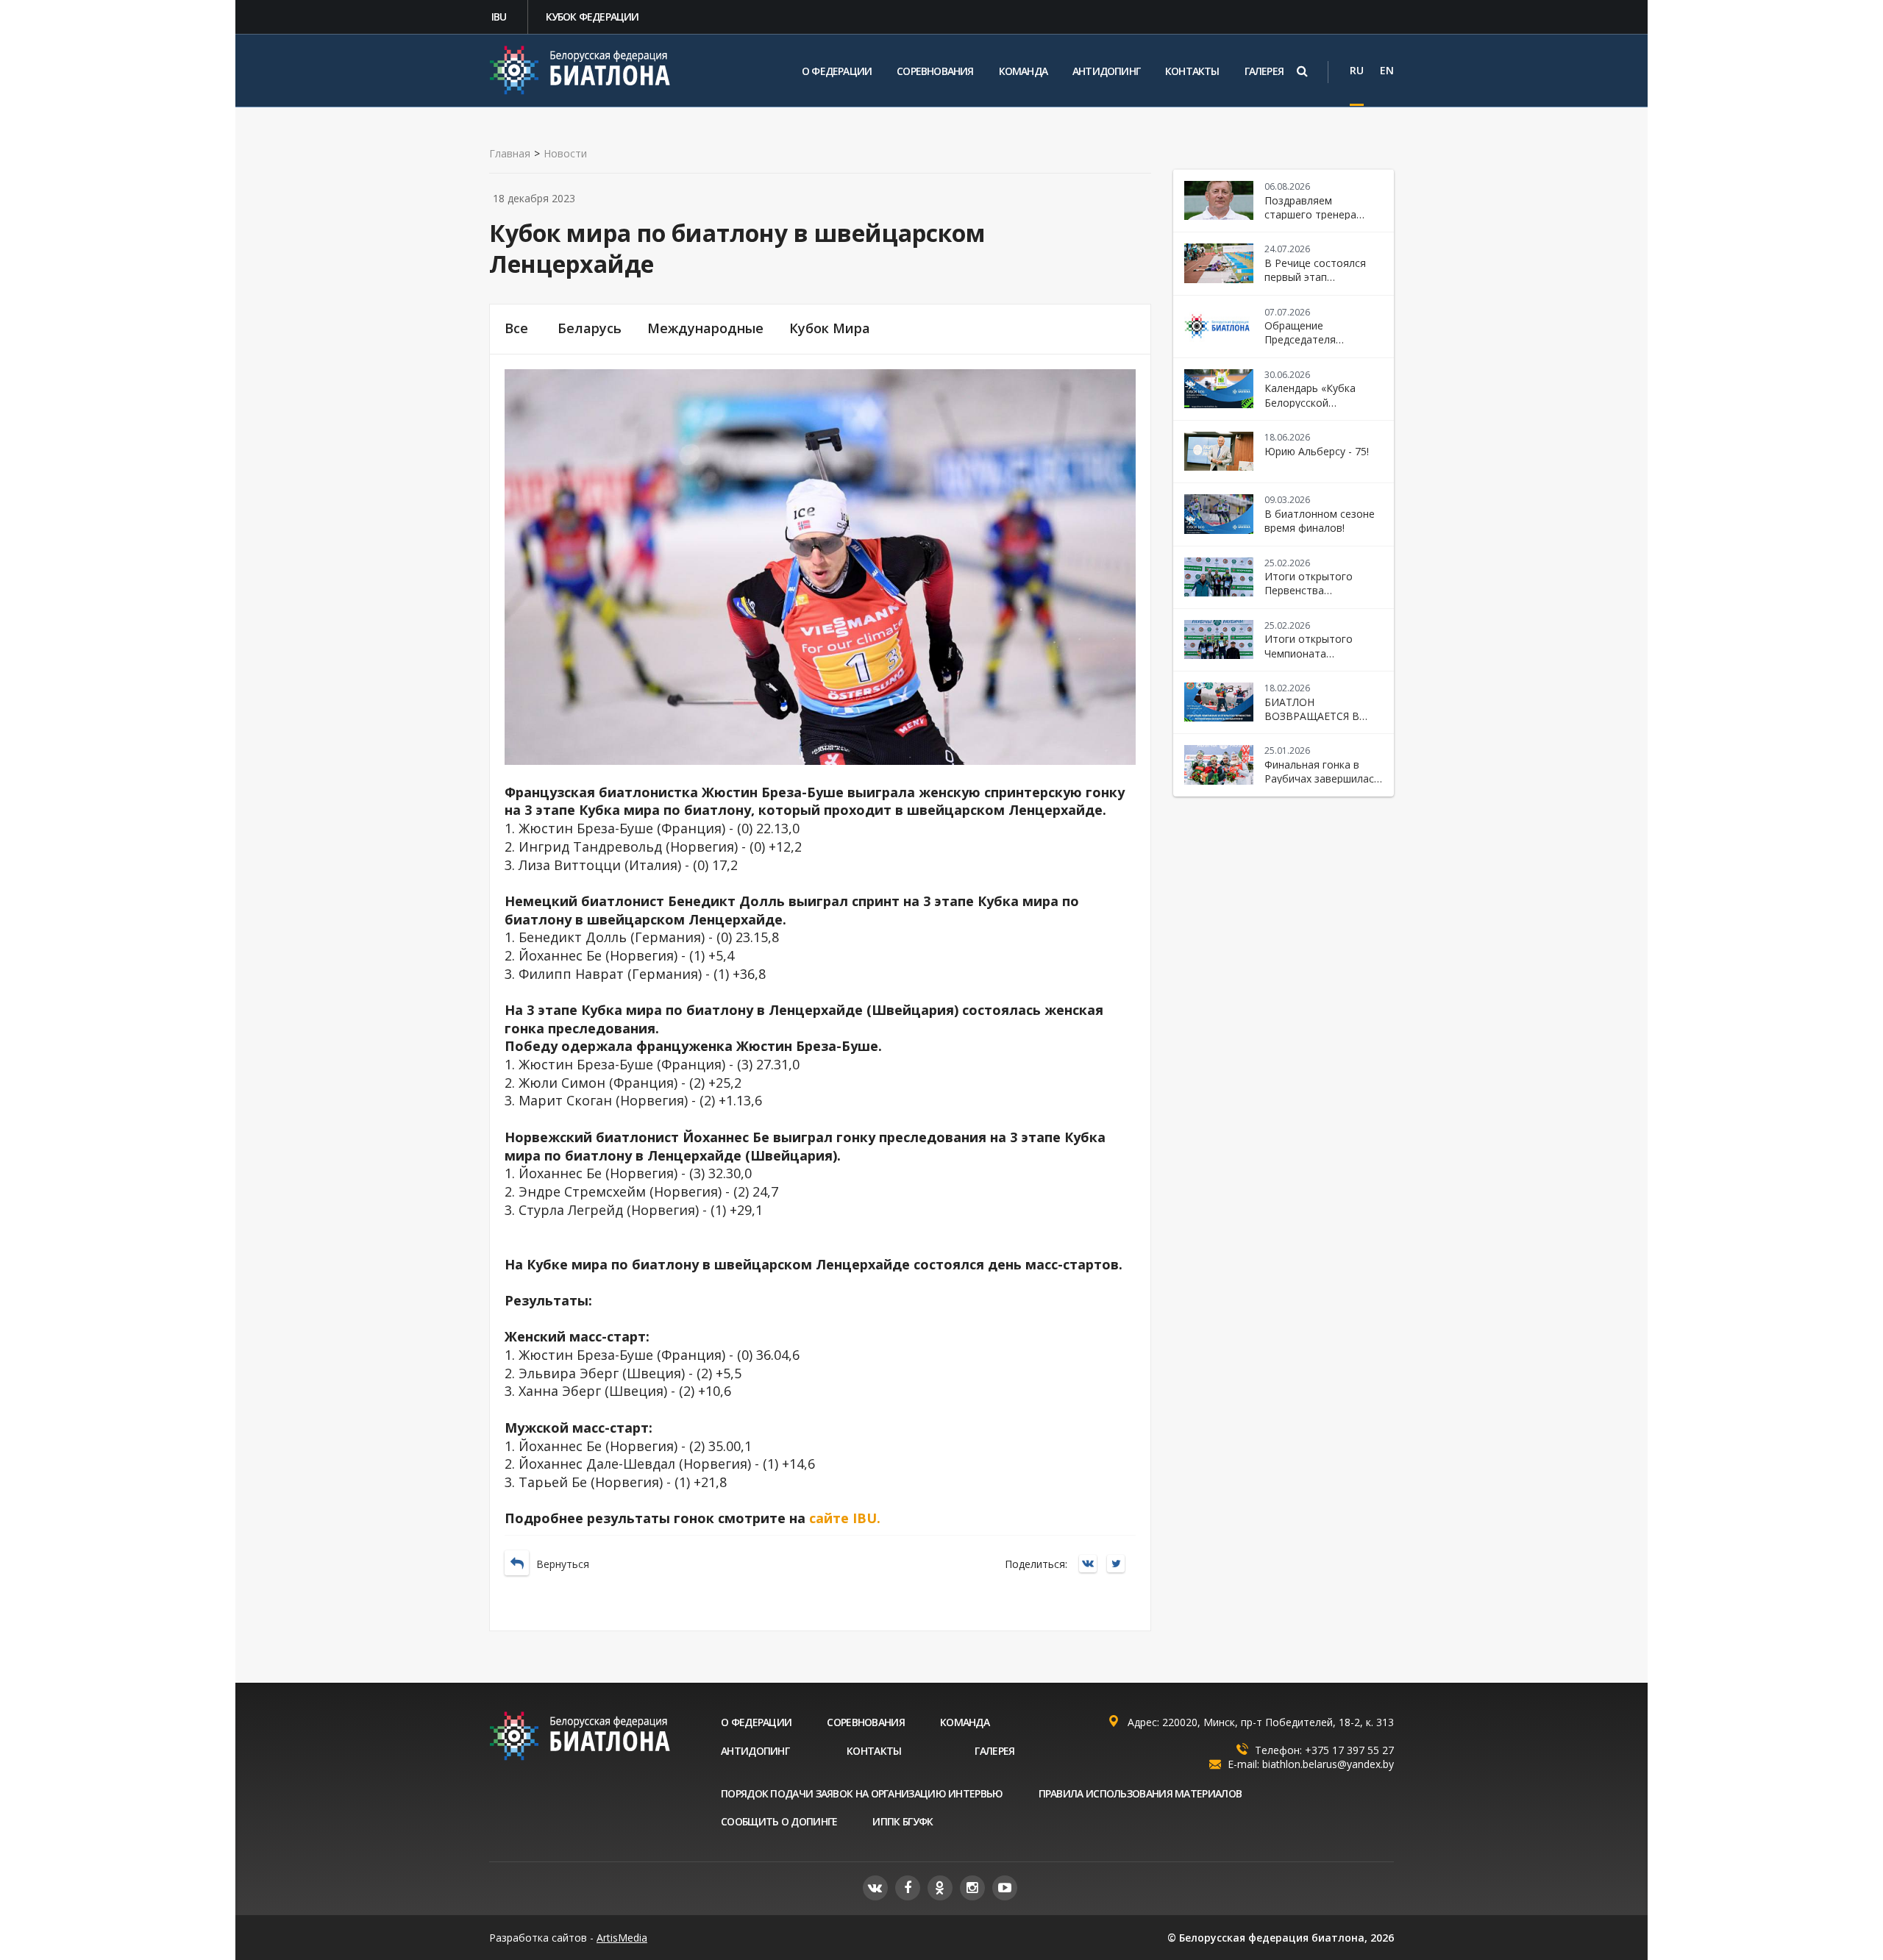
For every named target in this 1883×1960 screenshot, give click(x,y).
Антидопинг (1106, 71)
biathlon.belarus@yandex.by (1328, 1764)
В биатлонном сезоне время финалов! (1320, 521)
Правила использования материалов (1140, 1793)
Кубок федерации (592, 17)
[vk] (875, 1888)
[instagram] (972, 1888)
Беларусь (590, 328)
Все (516, 328)
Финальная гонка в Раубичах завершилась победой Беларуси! (1322, 779)
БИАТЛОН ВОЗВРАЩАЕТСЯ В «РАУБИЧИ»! (1312, 716)
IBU (499, 17)
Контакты (1192, 71)
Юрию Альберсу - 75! (1317, 451)
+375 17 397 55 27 (1349, 1750)
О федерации (837, 71)
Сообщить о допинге (779, 1821)
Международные (705, 328)
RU (1357, 70)
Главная (510, 154)
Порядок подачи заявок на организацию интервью (862, 1793)
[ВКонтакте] (1092, 1565)
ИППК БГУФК (903, 1821)
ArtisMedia (622, 1938)
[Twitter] (1120, 1565)
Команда (1023, 71)
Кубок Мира (830, 328)
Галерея (1264, 71)
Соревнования (935, 71)
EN (1387, 70)
